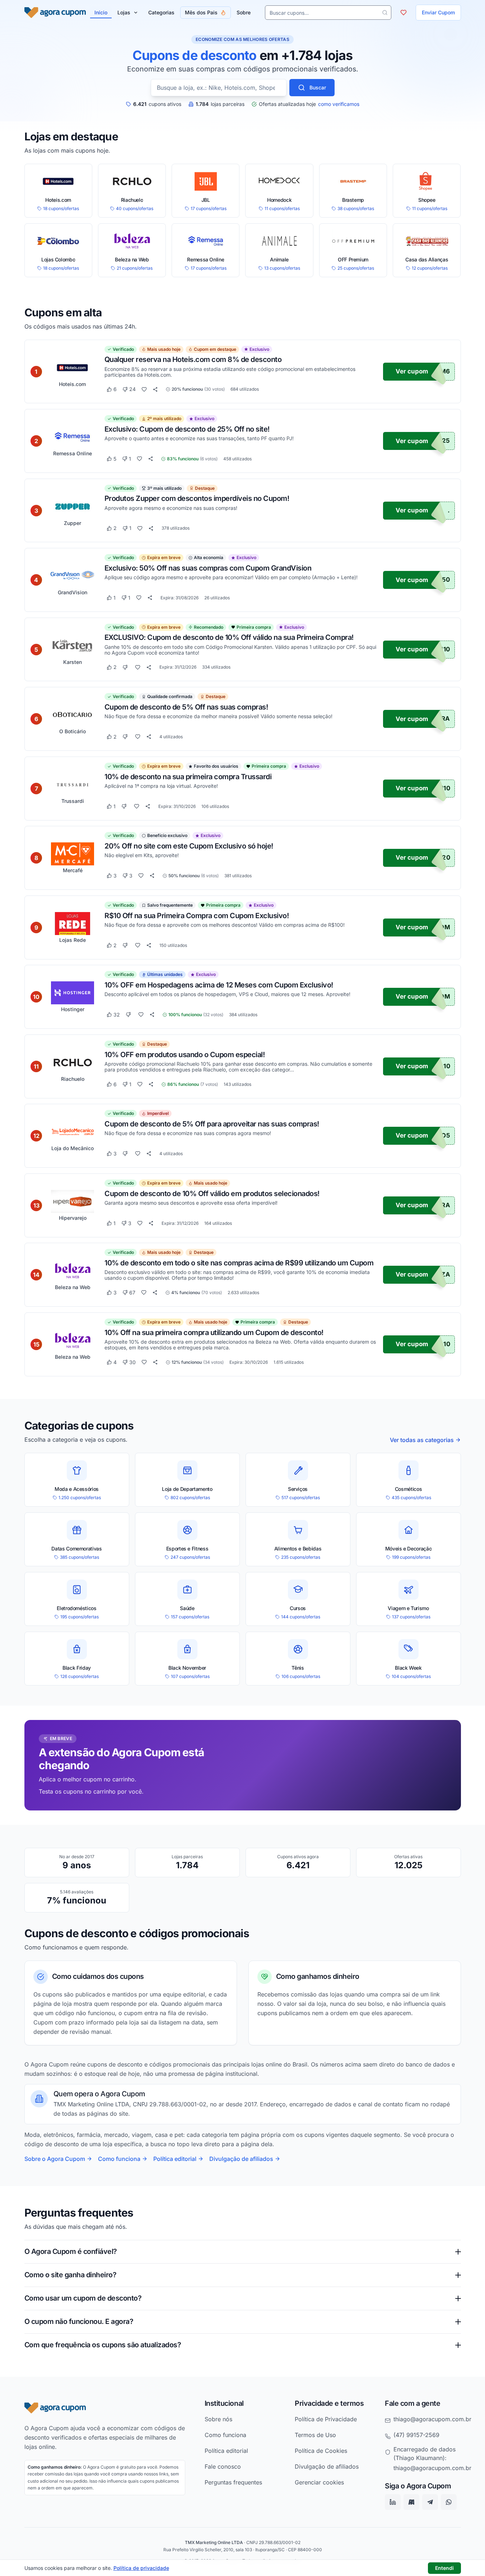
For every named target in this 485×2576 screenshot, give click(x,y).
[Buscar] (385, 13)
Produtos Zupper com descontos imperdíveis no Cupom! (197, 498)
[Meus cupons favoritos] (404, 13)
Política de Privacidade (326, 2419)
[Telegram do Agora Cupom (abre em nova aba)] (430, 2502)
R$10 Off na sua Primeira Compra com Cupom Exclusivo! (197, 915)
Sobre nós (218, 2419)
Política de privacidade (141, 2568)
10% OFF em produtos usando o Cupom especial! (185, 1054)
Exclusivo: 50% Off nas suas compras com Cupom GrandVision (208, 568)
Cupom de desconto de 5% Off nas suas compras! (186, 707)
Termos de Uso (315, 2435)
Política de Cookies (321, 2451)
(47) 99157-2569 (416, 2435)
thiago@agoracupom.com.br (432, 2419)
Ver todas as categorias (422, 1440)
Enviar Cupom (438, 12)
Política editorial (175, 2159)
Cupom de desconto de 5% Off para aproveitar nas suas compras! (212, 1124)
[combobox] (219, 88)
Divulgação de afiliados (241, 2159)
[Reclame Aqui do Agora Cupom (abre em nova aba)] (411, 2502)
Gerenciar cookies (319, 2482)
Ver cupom (412, 371)
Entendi (444, 2568)
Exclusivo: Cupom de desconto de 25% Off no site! (187, 429)
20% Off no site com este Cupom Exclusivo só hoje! (189, 846)
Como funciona (119, 2159)
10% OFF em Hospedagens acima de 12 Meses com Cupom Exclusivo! (219, 985)
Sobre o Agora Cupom (55, 2159)
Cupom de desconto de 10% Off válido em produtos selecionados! (212, 1193)
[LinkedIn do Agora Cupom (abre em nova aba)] (393, 2502)
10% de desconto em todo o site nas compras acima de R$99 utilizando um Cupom (239, 1263)
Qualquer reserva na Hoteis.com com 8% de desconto (193, 359)
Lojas (124, 12)
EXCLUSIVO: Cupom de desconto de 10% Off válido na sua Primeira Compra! (229, 637)
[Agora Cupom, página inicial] (55, 13)
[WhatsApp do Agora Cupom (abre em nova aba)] (449, 2502)
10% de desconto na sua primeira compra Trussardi (188, 776)
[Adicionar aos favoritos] (144, 389)
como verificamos (339, 104)
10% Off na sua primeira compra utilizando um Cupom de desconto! (214, 1332)
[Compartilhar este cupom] (155, 389)
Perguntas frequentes (233, 2482)
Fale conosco (223, 2466)
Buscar (318, 87)
